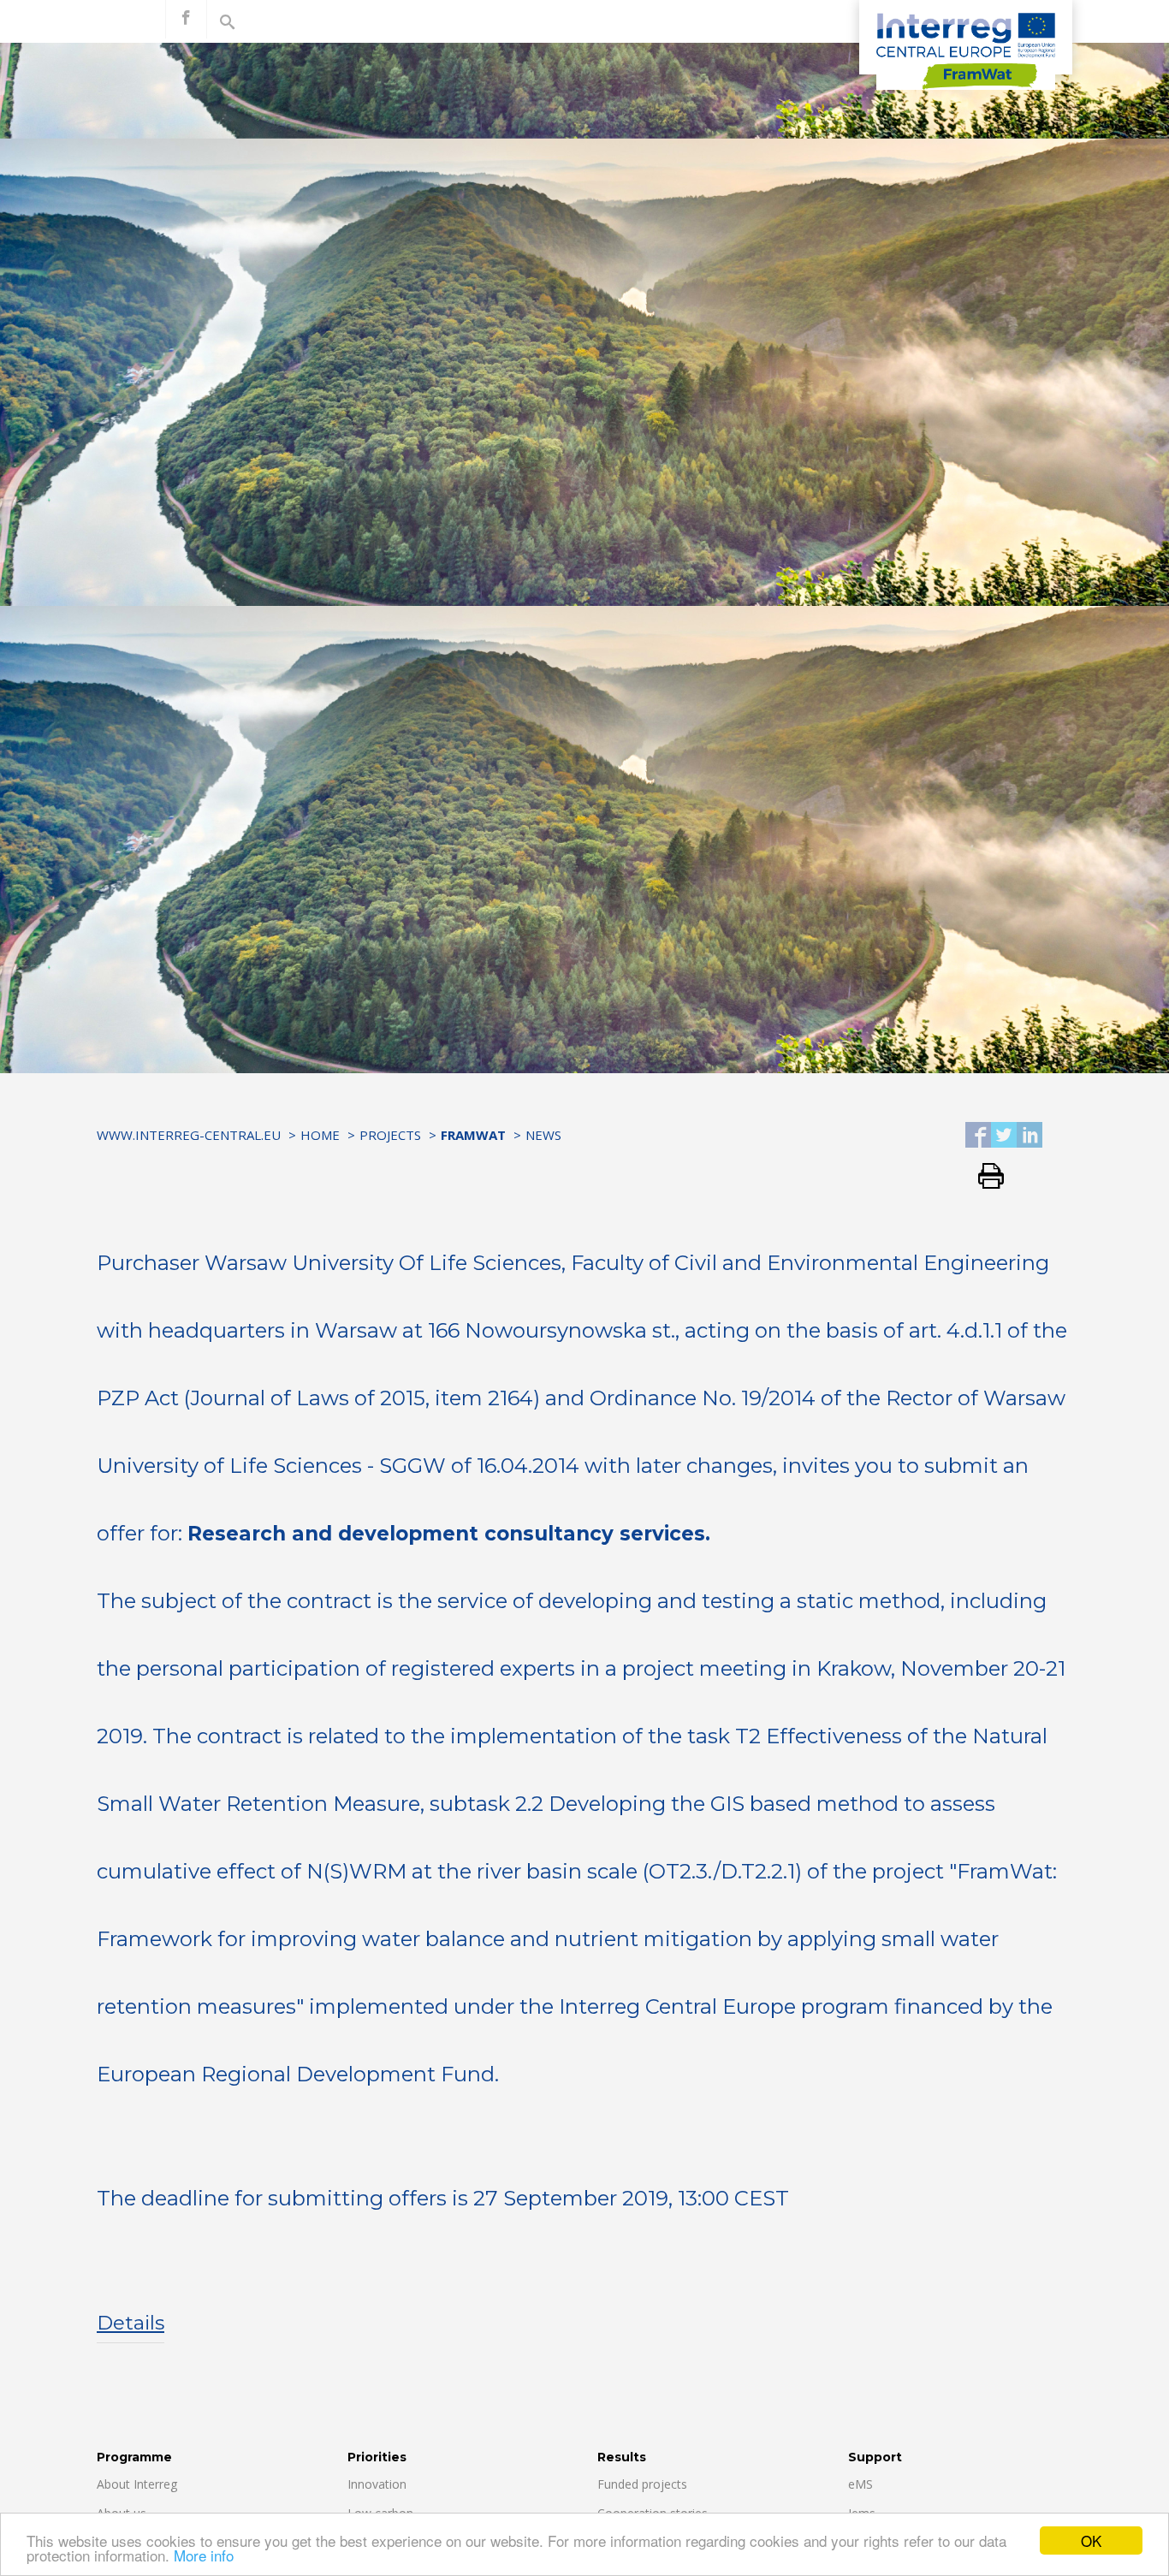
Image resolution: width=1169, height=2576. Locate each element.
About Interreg (137, 2484)
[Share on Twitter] (1004, 1136)
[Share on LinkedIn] (1030, 1136)
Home (320, 1135)
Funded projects (642, 2484)
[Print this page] (985, 1177)
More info (204, 2555)
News (543, 1135)
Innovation (377, 2484)
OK (1091, 2540)
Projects (390, 1135)
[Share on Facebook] (978, 1136)
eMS (860, 2484)
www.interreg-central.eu (189, 1135)
